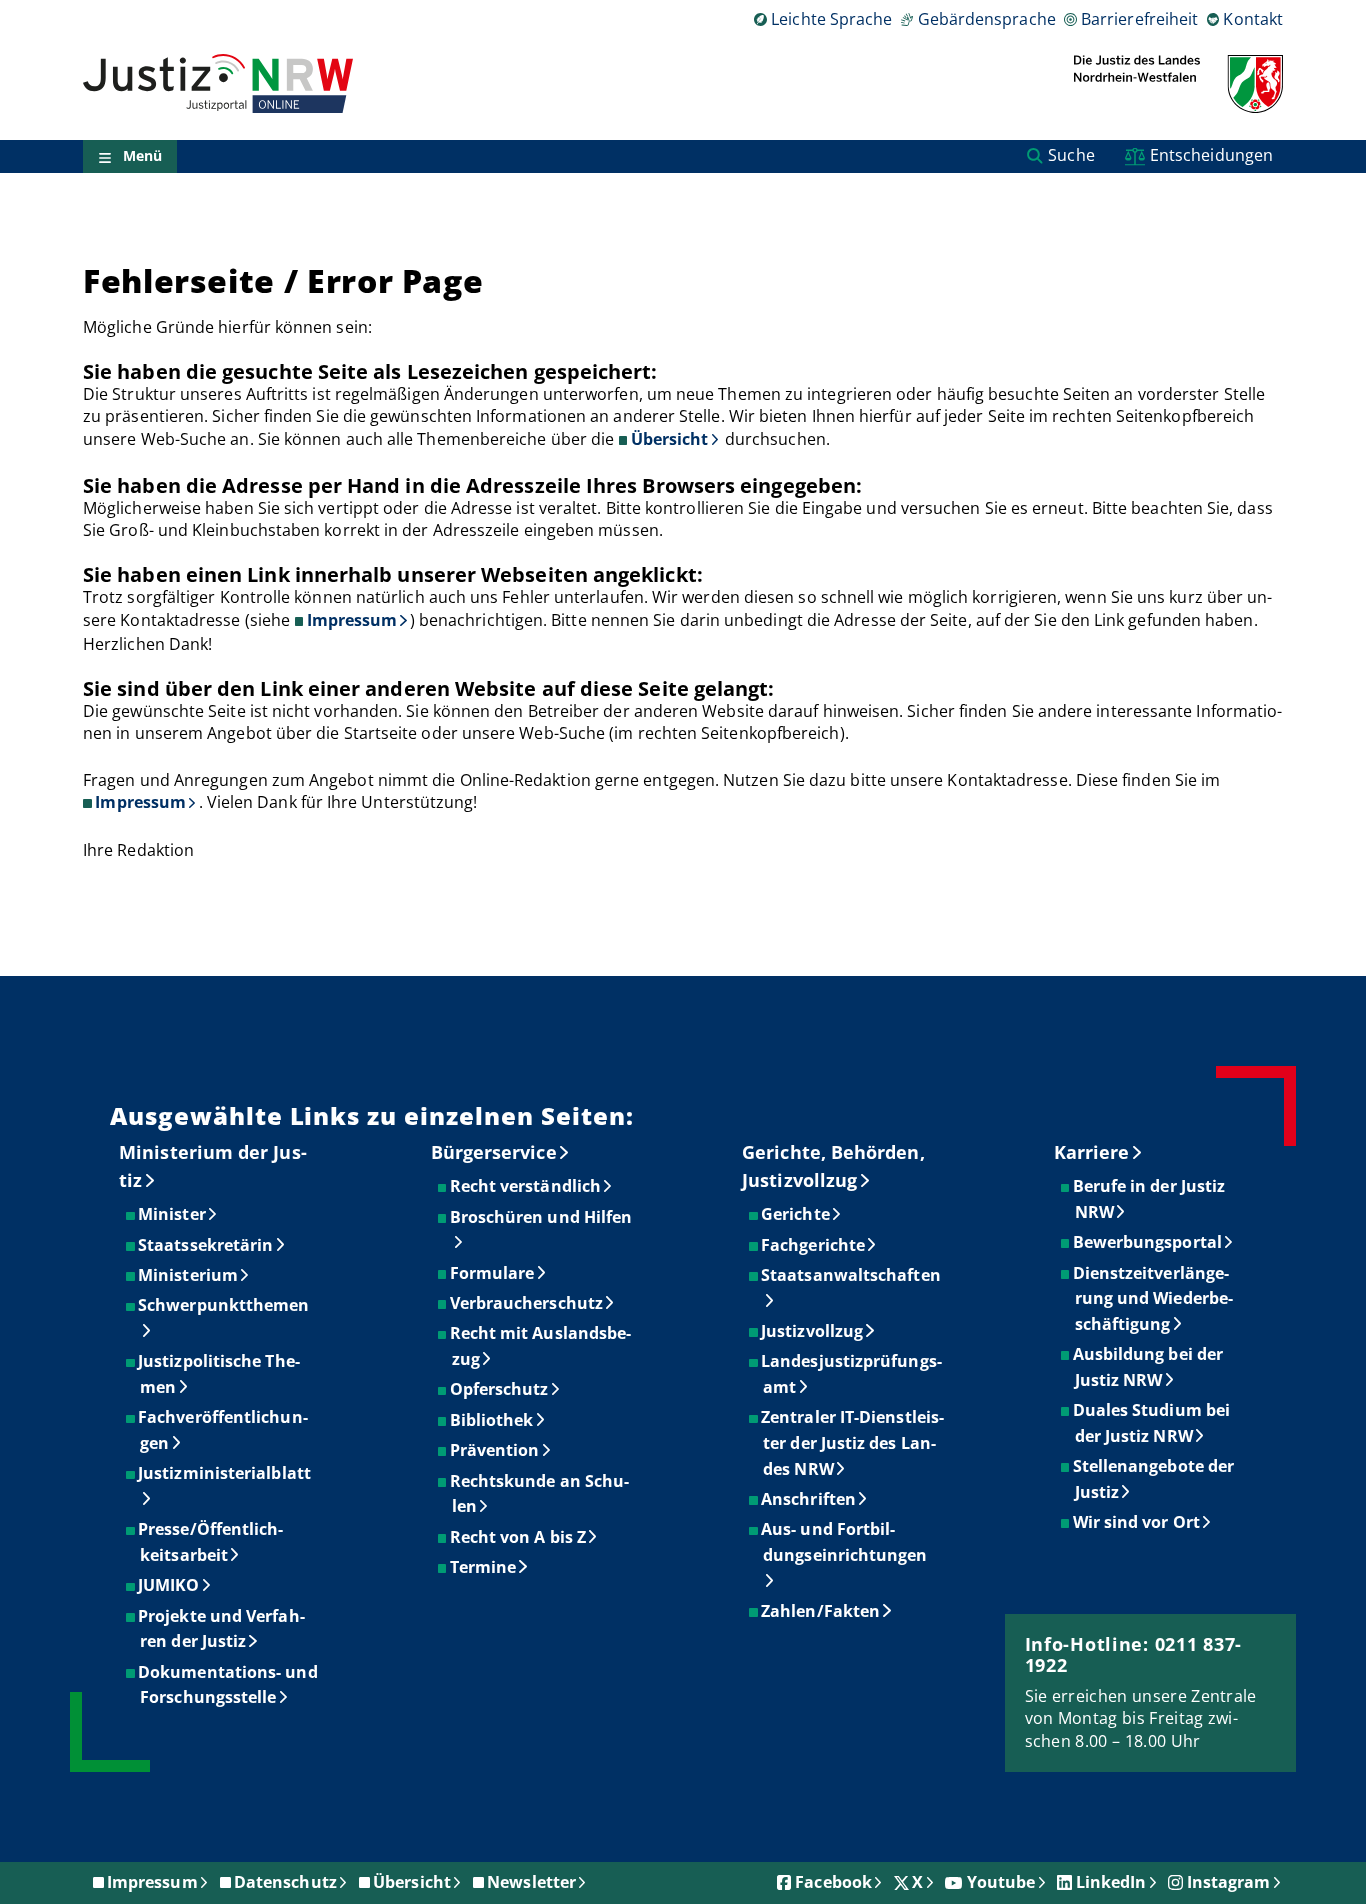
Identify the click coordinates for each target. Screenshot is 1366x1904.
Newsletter (531, 1882)
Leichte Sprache (831, 19)
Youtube (1001, 1882)
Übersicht (670, 439)
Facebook (833, 1882)
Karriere (1092, 1152)
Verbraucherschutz (527, 1303)
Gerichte (796, 1214)
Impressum (352, 620)
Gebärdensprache (986, 19)
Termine (484, 1567)
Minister (173, 1214)
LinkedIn (1111, 1882)
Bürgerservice (494, 1152)
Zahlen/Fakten (821, 1611)
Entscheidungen (1211, 155)
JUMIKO (169, 1585)
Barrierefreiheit (1139, 19)
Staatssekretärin (206, 1245)
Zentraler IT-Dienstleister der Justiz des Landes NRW (853, 1442)
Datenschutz (285, 1882)
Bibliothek (493, 1420)
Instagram (1229, 1882)
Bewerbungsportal (1148, 1242)
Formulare (493, 1273)
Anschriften (809, 1499)
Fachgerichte (814, 1245)
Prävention (496, 1450)
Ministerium (189, 1275)
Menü (142, 156)
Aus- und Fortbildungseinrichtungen (845, 1542)
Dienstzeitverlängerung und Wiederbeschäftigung (1154, 1298)
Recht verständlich (526, 1186)
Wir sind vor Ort (1137, 1522)
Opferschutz (500, 1389)
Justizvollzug (813, 1331)
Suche (1071, 155)
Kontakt (1253, 19)
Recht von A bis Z (519, 1537)
